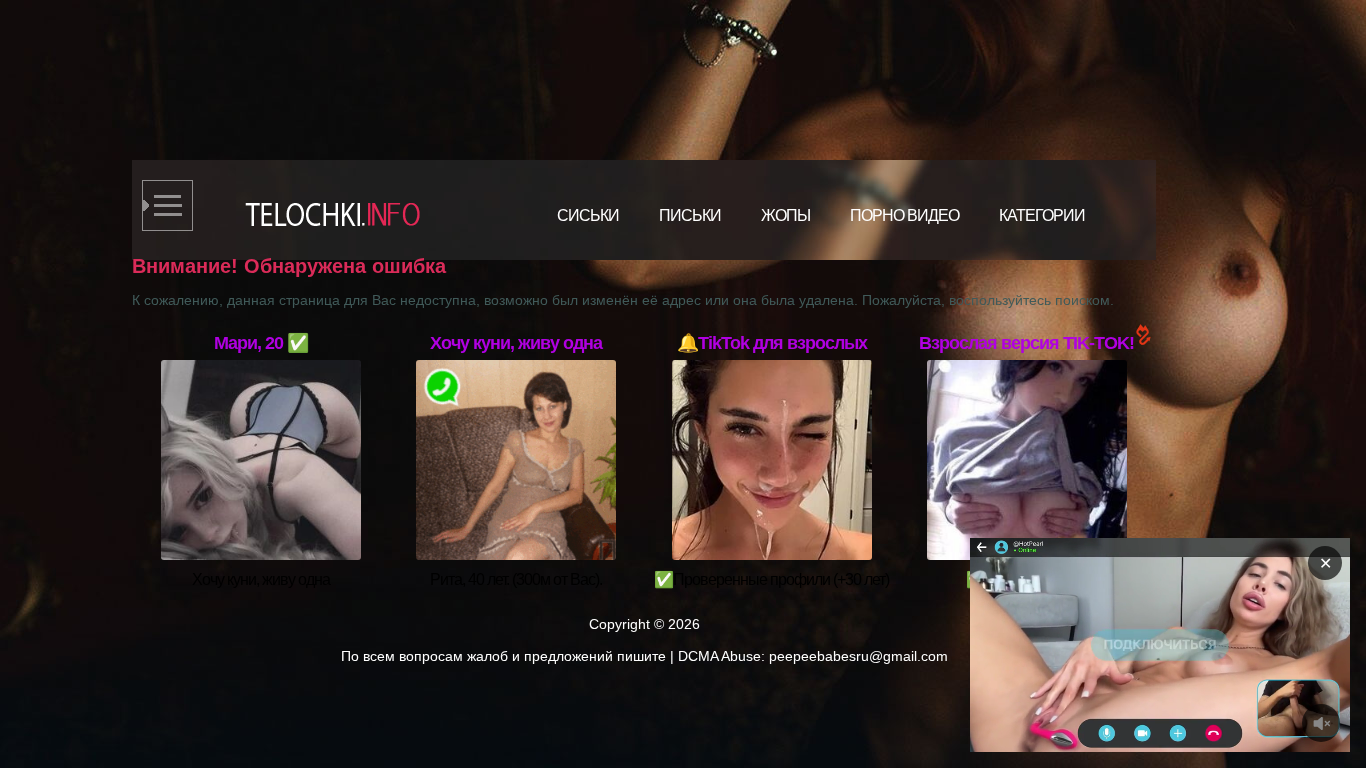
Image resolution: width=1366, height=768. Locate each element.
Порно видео (904, 215)
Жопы (785, 215)
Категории (1042, 215)
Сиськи (588, 215)
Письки (690, 215)
